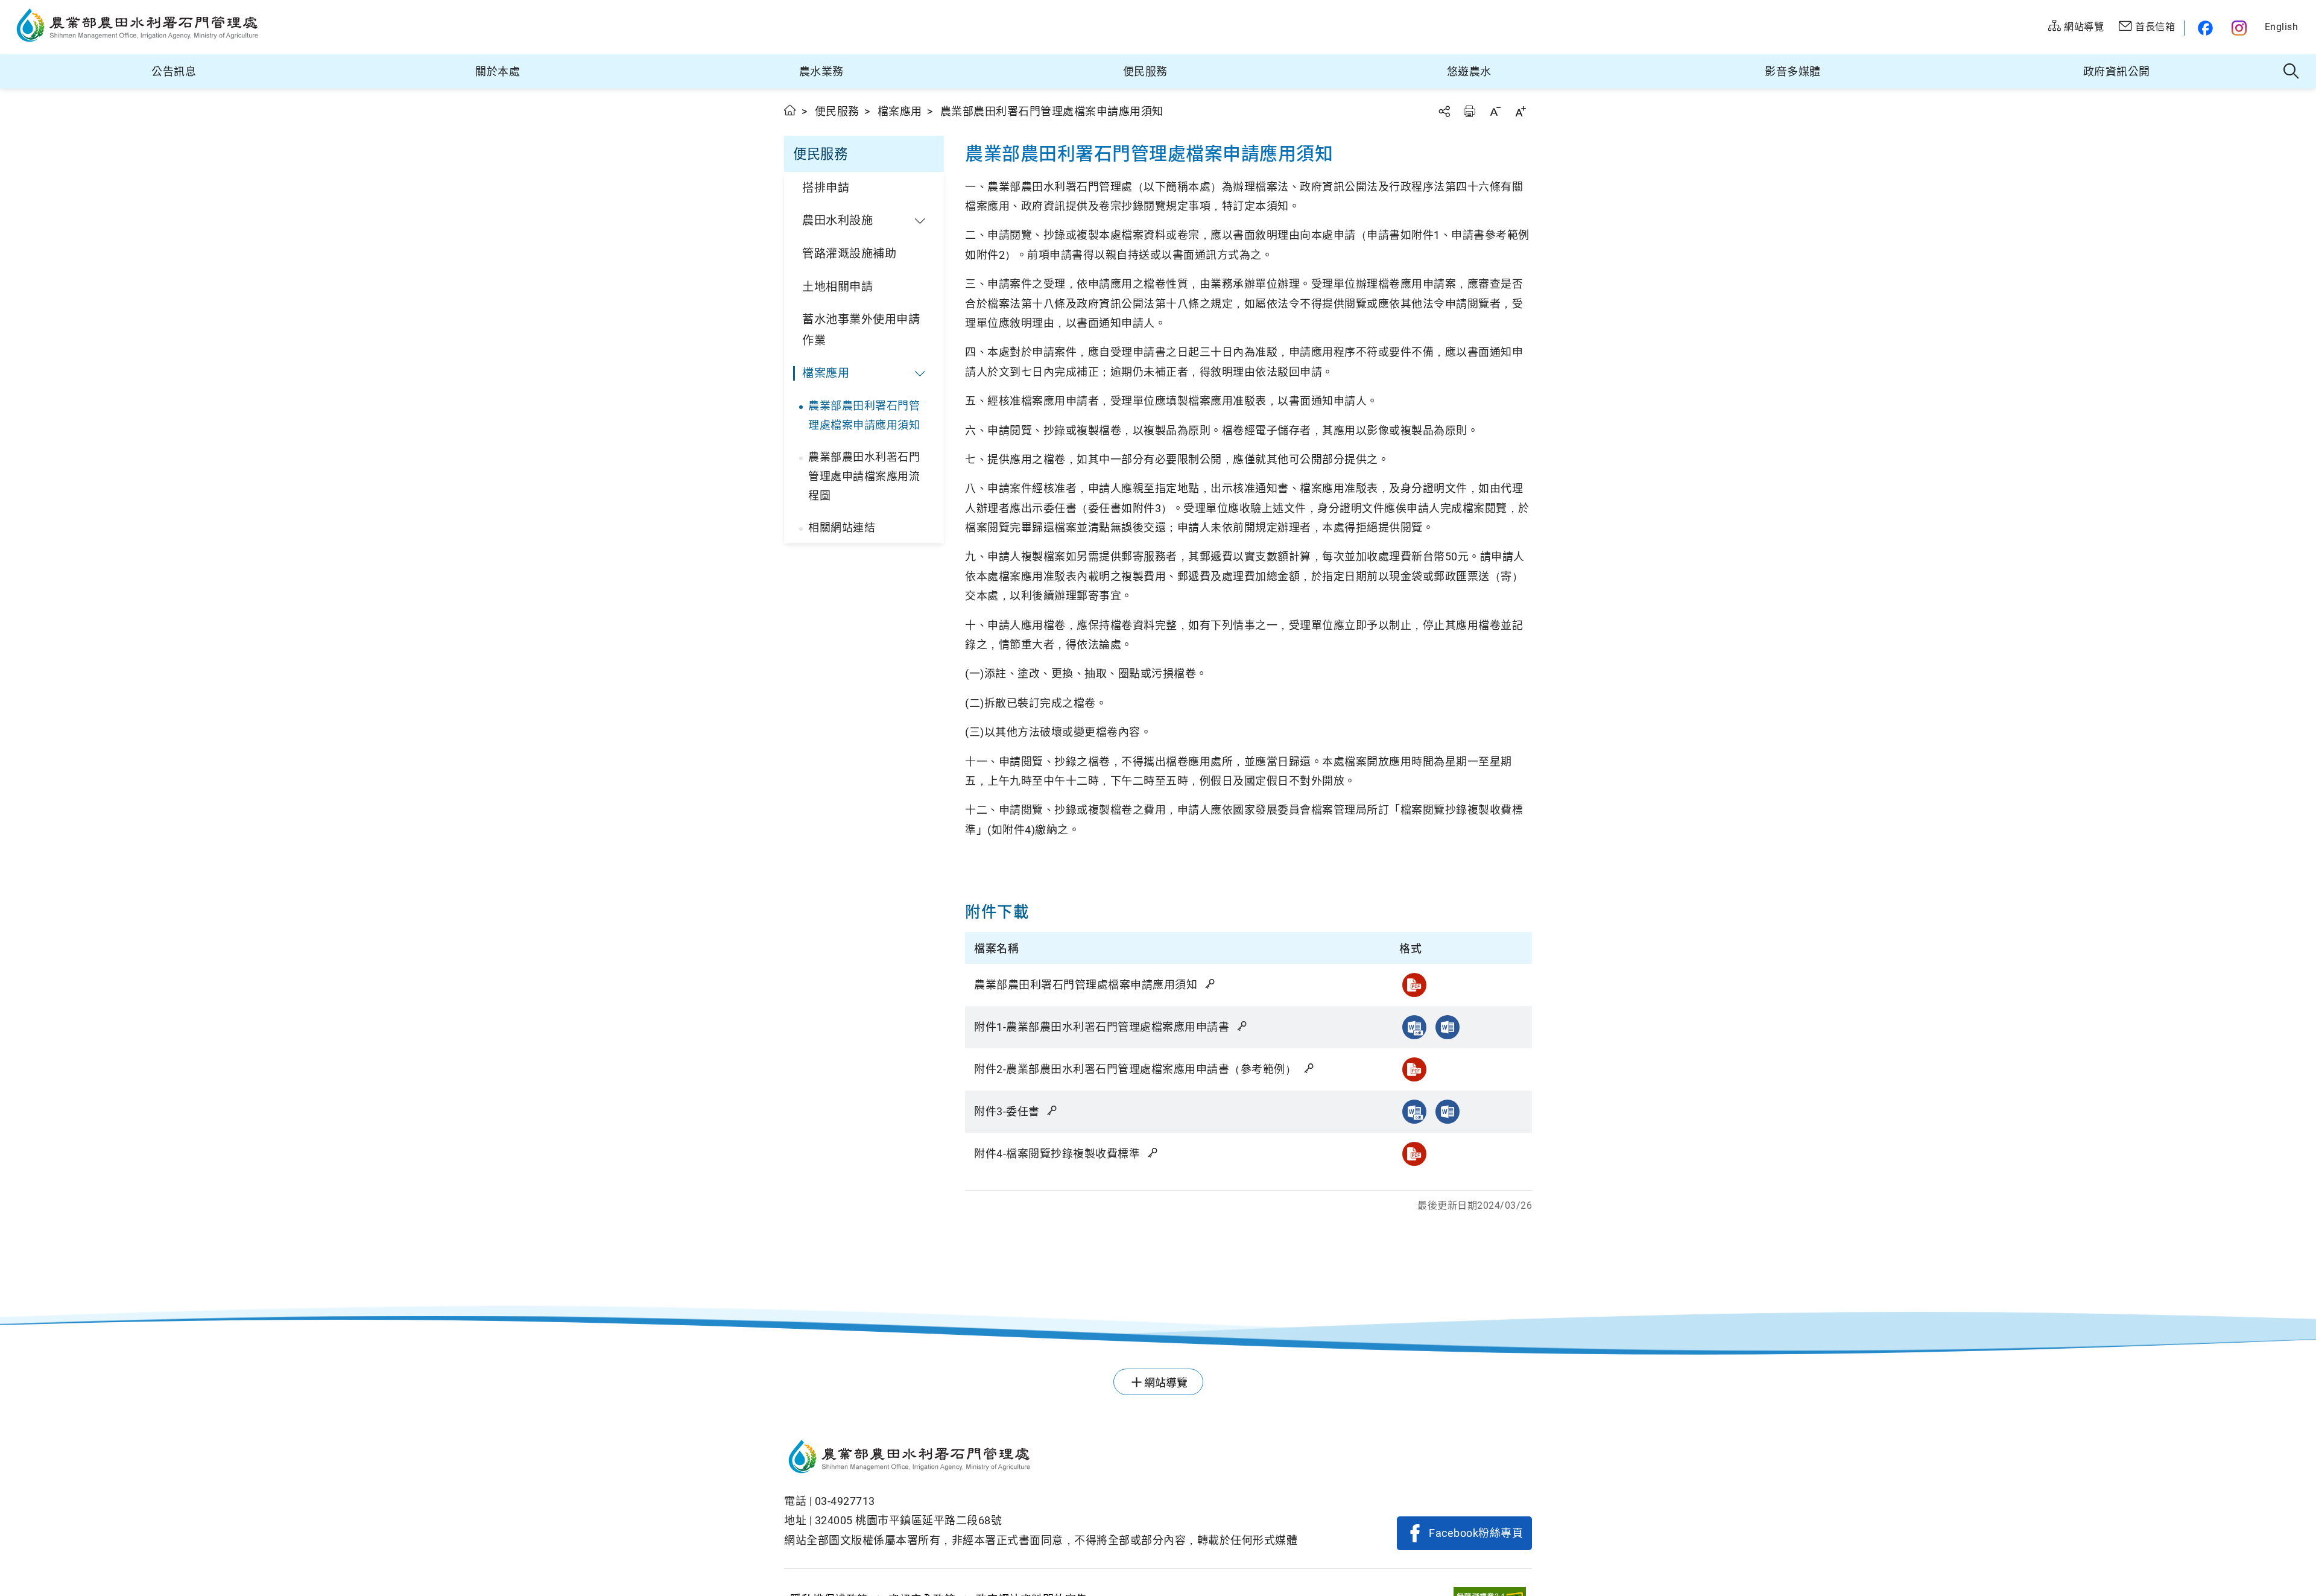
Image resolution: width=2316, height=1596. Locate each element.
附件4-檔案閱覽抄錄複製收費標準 (1058, 1154)
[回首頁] (1041, 1458)
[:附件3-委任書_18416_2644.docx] (1447, 1112)
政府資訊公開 (2117, 71)
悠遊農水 (1469, 71)
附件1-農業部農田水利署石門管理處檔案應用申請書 (1103, 1027)
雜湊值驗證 (1211, 984)
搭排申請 (826, 188)
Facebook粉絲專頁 (1476, 1533)
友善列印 (1469, 111)
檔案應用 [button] (826, 373)
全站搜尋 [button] (2292, 72)
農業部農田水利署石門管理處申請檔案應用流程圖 (864, 477)
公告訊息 (174, 71)
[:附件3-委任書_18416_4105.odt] (1414, 1112)
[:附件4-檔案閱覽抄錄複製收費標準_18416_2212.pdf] (1414, 1154)
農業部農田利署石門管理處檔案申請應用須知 (864, 415)
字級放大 (1520, 111)
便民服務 (1145, 71)
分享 (1444, 111)
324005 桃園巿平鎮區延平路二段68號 (909, 1520)
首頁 (790, 110)
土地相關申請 (837, 287)
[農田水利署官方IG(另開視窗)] (2241, 28)
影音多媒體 (1793, 71)
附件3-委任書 (1008, 1111)
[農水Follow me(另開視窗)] (2204, 28)
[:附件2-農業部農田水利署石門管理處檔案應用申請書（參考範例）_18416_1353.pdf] (1414, 1069)
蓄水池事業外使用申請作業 (861, 330)
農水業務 (821, 71)
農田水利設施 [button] (837, 220)
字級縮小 (1495, 111)
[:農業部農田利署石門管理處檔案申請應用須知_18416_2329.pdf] (1414, 985)
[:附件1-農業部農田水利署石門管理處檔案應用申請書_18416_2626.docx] (1447, 1027)
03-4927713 (845, 1501)
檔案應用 (900, 111)
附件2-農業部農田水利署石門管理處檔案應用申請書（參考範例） (1137, 1069)
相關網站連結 (842, 527)
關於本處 (498, 71)
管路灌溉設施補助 (849, 254)
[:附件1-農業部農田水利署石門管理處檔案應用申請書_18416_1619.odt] (1414, 1027)
